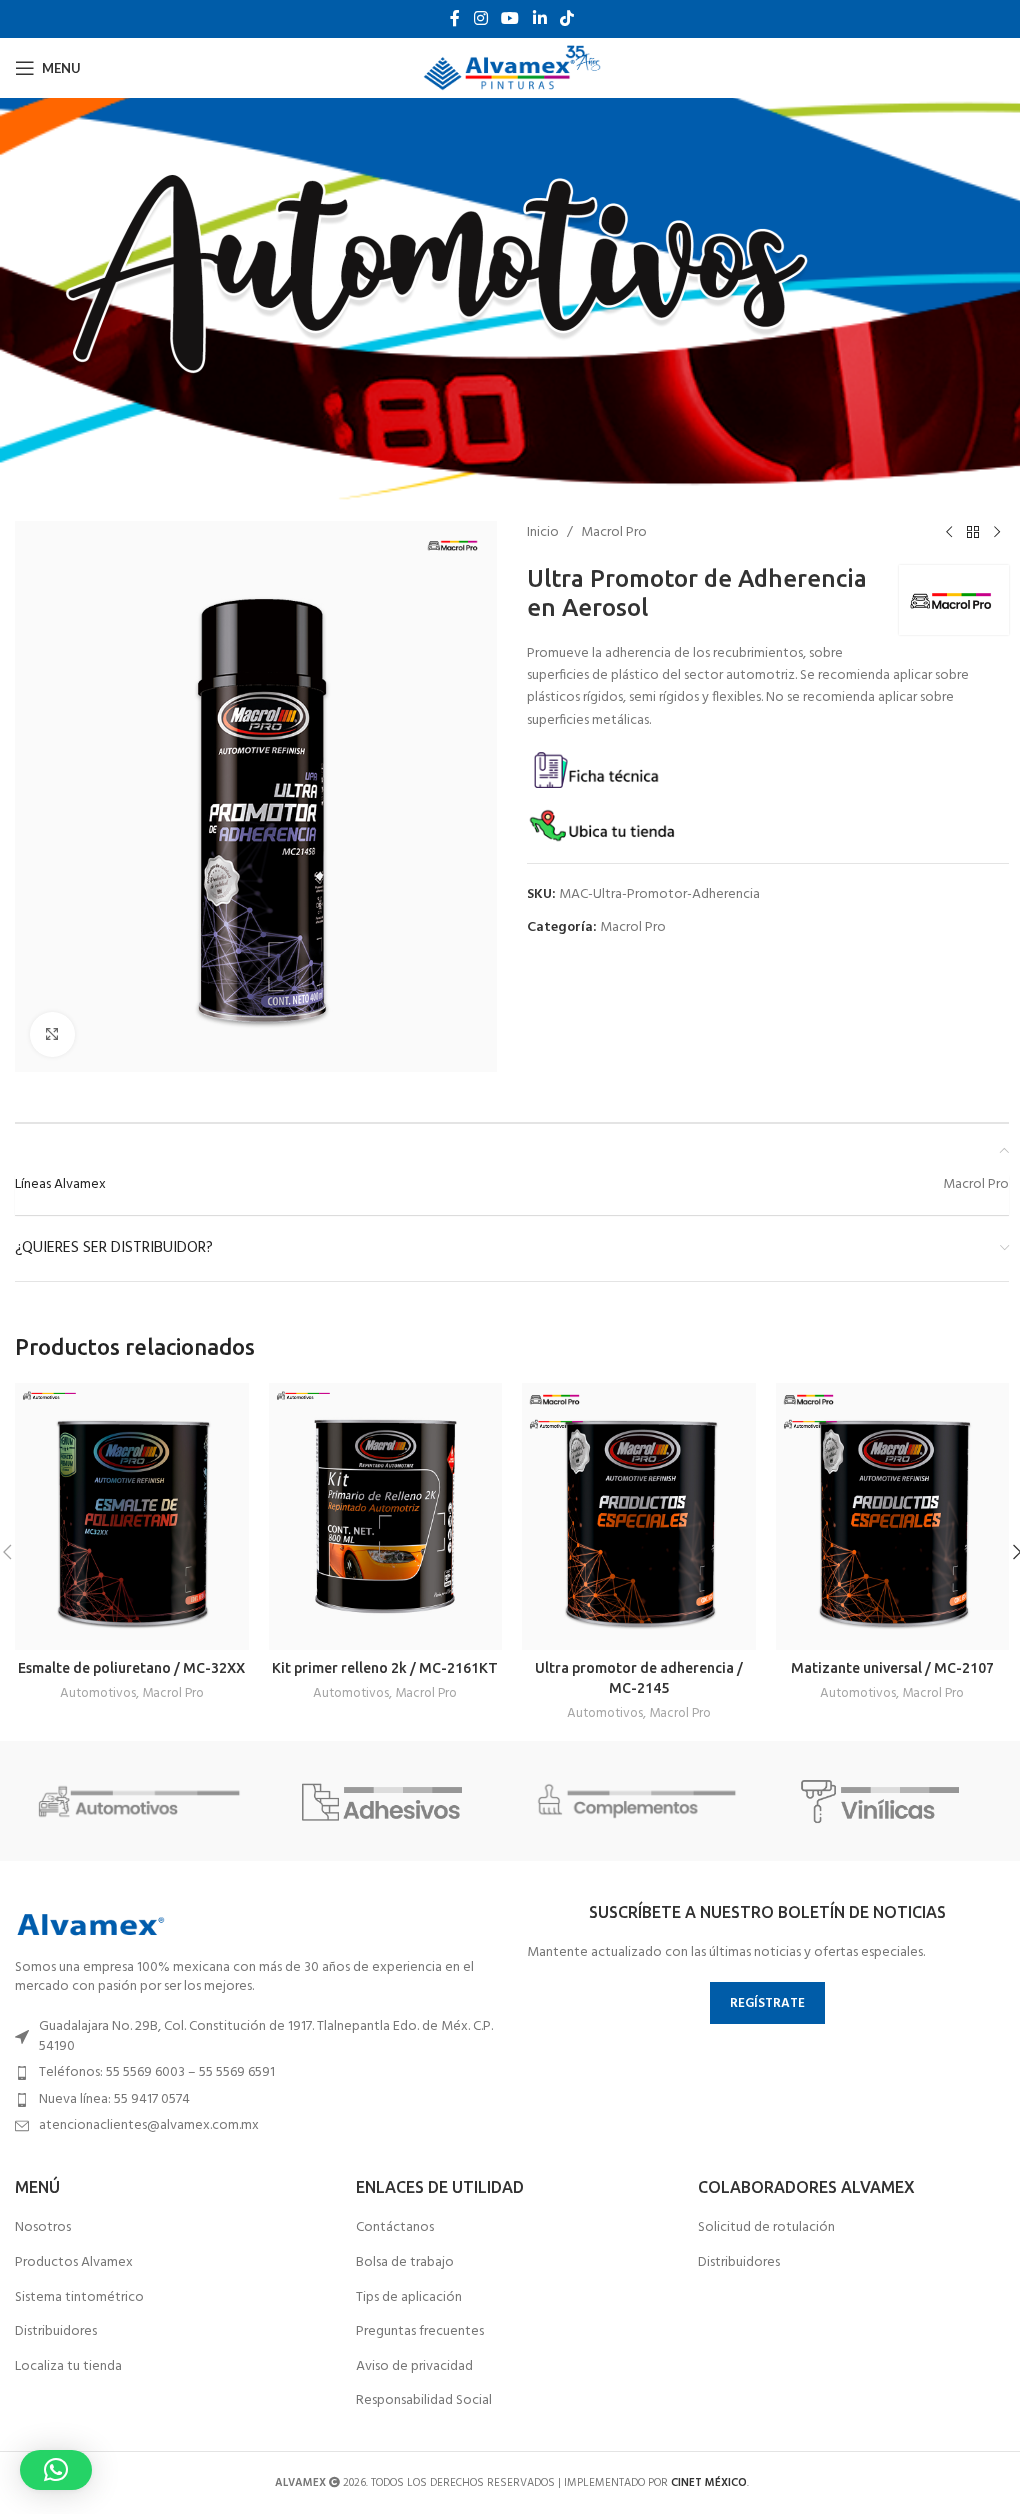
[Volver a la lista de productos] (973, 533)
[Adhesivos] (388, 1801)
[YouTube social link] (510, 19)
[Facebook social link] (455, 19)
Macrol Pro (614, 533)
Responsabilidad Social (424, 2401)
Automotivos (98, 1693)
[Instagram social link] (480, 19)
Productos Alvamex (74, 2263)
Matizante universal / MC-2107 (892, 1668)
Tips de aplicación (409, 2298)
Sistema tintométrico (79, 2298)
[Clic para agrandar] (52, 1034)
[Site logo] (512, 68)
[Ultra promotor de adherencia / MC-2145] (639, 1516)
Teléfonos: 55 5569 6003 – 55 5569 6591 (157, 2072)
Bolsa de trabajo (405, 2263)
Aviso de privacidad (414, 2367)
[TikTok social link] (566, 19)
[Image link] (90, 1924)
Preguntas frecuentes (420, 2332)
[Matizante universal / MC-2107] (893, 1516)
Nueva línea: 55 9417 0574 (114, 2099)
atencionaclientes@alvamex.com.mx (149, 2125)
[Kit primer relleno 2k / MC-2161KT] (386, 1516)
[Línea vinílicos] (884, 1801)
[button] (56, 2470)
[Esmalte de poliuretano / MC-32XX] (132, 1516)
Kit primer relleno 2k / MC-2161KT (385, 1668)
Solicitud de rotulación (766, 2228)
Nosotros (43, 2228)
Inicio (543, 533)
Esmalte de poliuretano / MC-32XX (131, 1668)
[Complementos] (636, 1801)
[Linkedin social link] (539, 19)
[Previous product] (949, 533)
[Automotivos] (139, 1801)
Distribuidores (56, 2332)
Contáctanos (395, 2228)
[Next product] (997, 533)
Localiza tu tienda (68, 2367)
